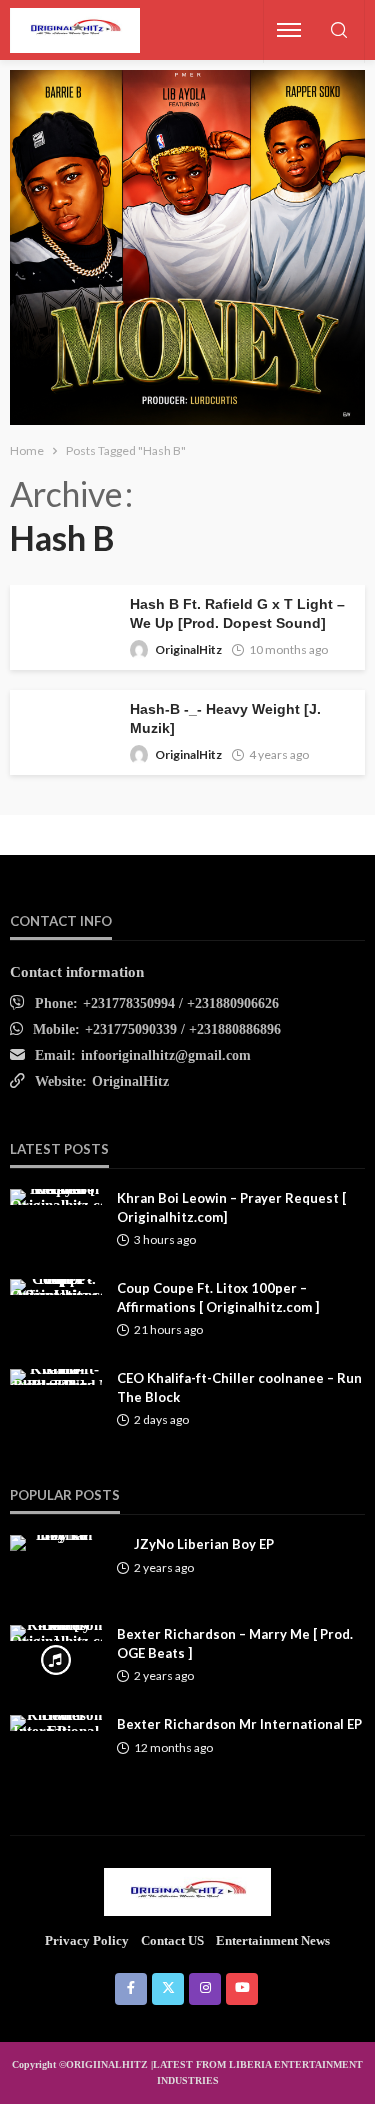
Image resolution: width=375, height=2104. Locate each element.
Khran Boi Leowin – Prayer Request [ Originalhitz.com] (231, 1207)
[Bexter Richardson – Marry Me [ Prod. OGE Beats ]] (56, 1633)
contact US (172, 1940)
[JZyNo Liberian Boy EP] (56, 1543)
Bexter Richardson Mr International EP (239, 1724)
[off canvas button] (289, 30)
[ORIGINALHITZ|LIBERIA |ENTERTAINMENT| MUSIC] (187, 1891)
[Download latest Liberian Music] (75, 30)
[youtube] (242, 1989)
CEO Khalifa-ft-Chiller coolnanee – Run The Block (239, 1387)
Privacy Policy (87, 1940)
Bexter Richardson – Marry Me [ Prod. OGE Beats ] (235, 1643)
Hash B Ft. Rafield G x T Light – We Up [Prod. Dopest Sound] (237, 614)
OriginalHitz (188, 649)
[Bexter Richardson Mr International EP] (56, 1723)
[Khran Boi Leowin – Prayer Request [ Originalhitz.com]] (56, 1197)
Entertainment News (273, 1940)
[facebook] (131, 1989)
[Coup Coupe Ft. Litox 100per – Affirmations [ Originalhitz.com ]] (56, 1287)
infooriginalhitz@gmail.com (166, 1055)
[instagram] (205, 1989)
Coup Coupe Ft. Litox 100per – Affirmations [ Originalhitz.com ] (218, 1297)
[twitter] (168, 1989)
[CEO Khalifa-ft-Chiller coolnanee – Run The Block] (56, 1377)
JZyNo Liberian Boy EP (204, 1544)
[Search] (339, 31)
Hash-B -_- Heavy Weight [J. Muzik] (225, 719)
